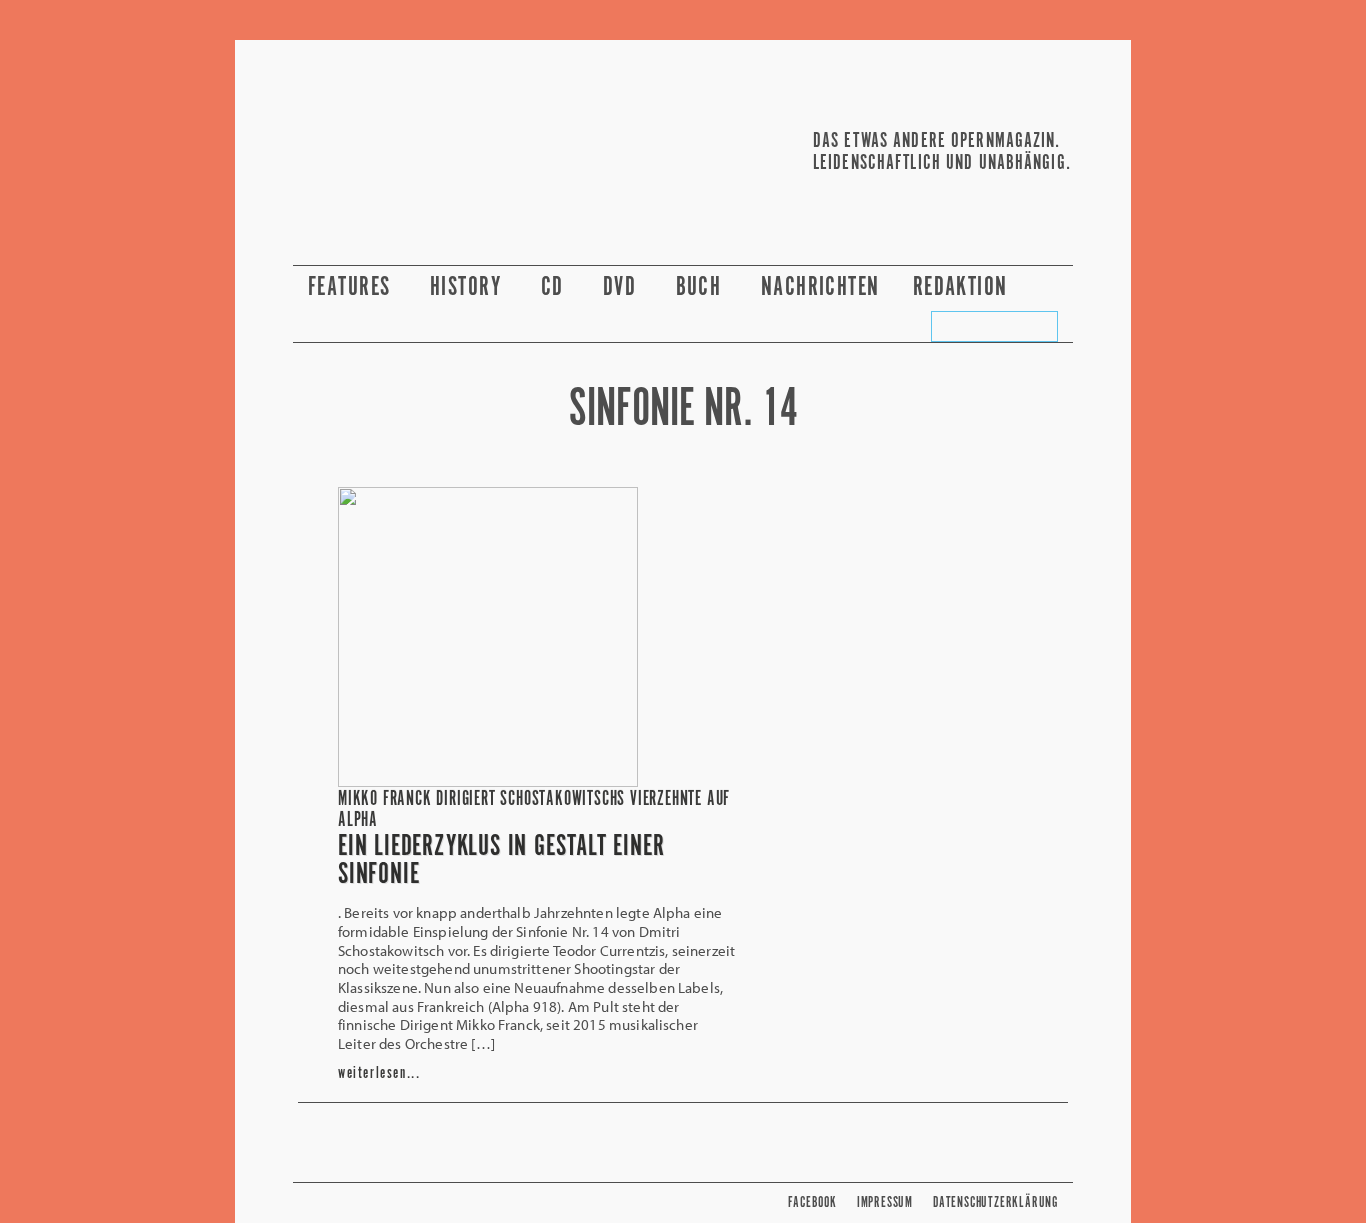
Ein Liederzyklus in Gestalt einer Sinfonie (501, 861)
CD (555, 287)
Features (352, 287)
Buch (702, 287)
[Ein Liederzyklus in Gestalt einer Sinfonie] (488, 781)
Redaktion (963, 287)
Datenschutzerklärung (995, 1202)
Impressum (885, 1202)
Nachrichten (820, 287)
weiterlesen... (379, 1073)
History (469, 287)
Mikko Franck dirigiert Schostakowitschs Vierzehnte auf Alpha (534, 810)
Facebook (812, 1202)
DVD (623, 287)
